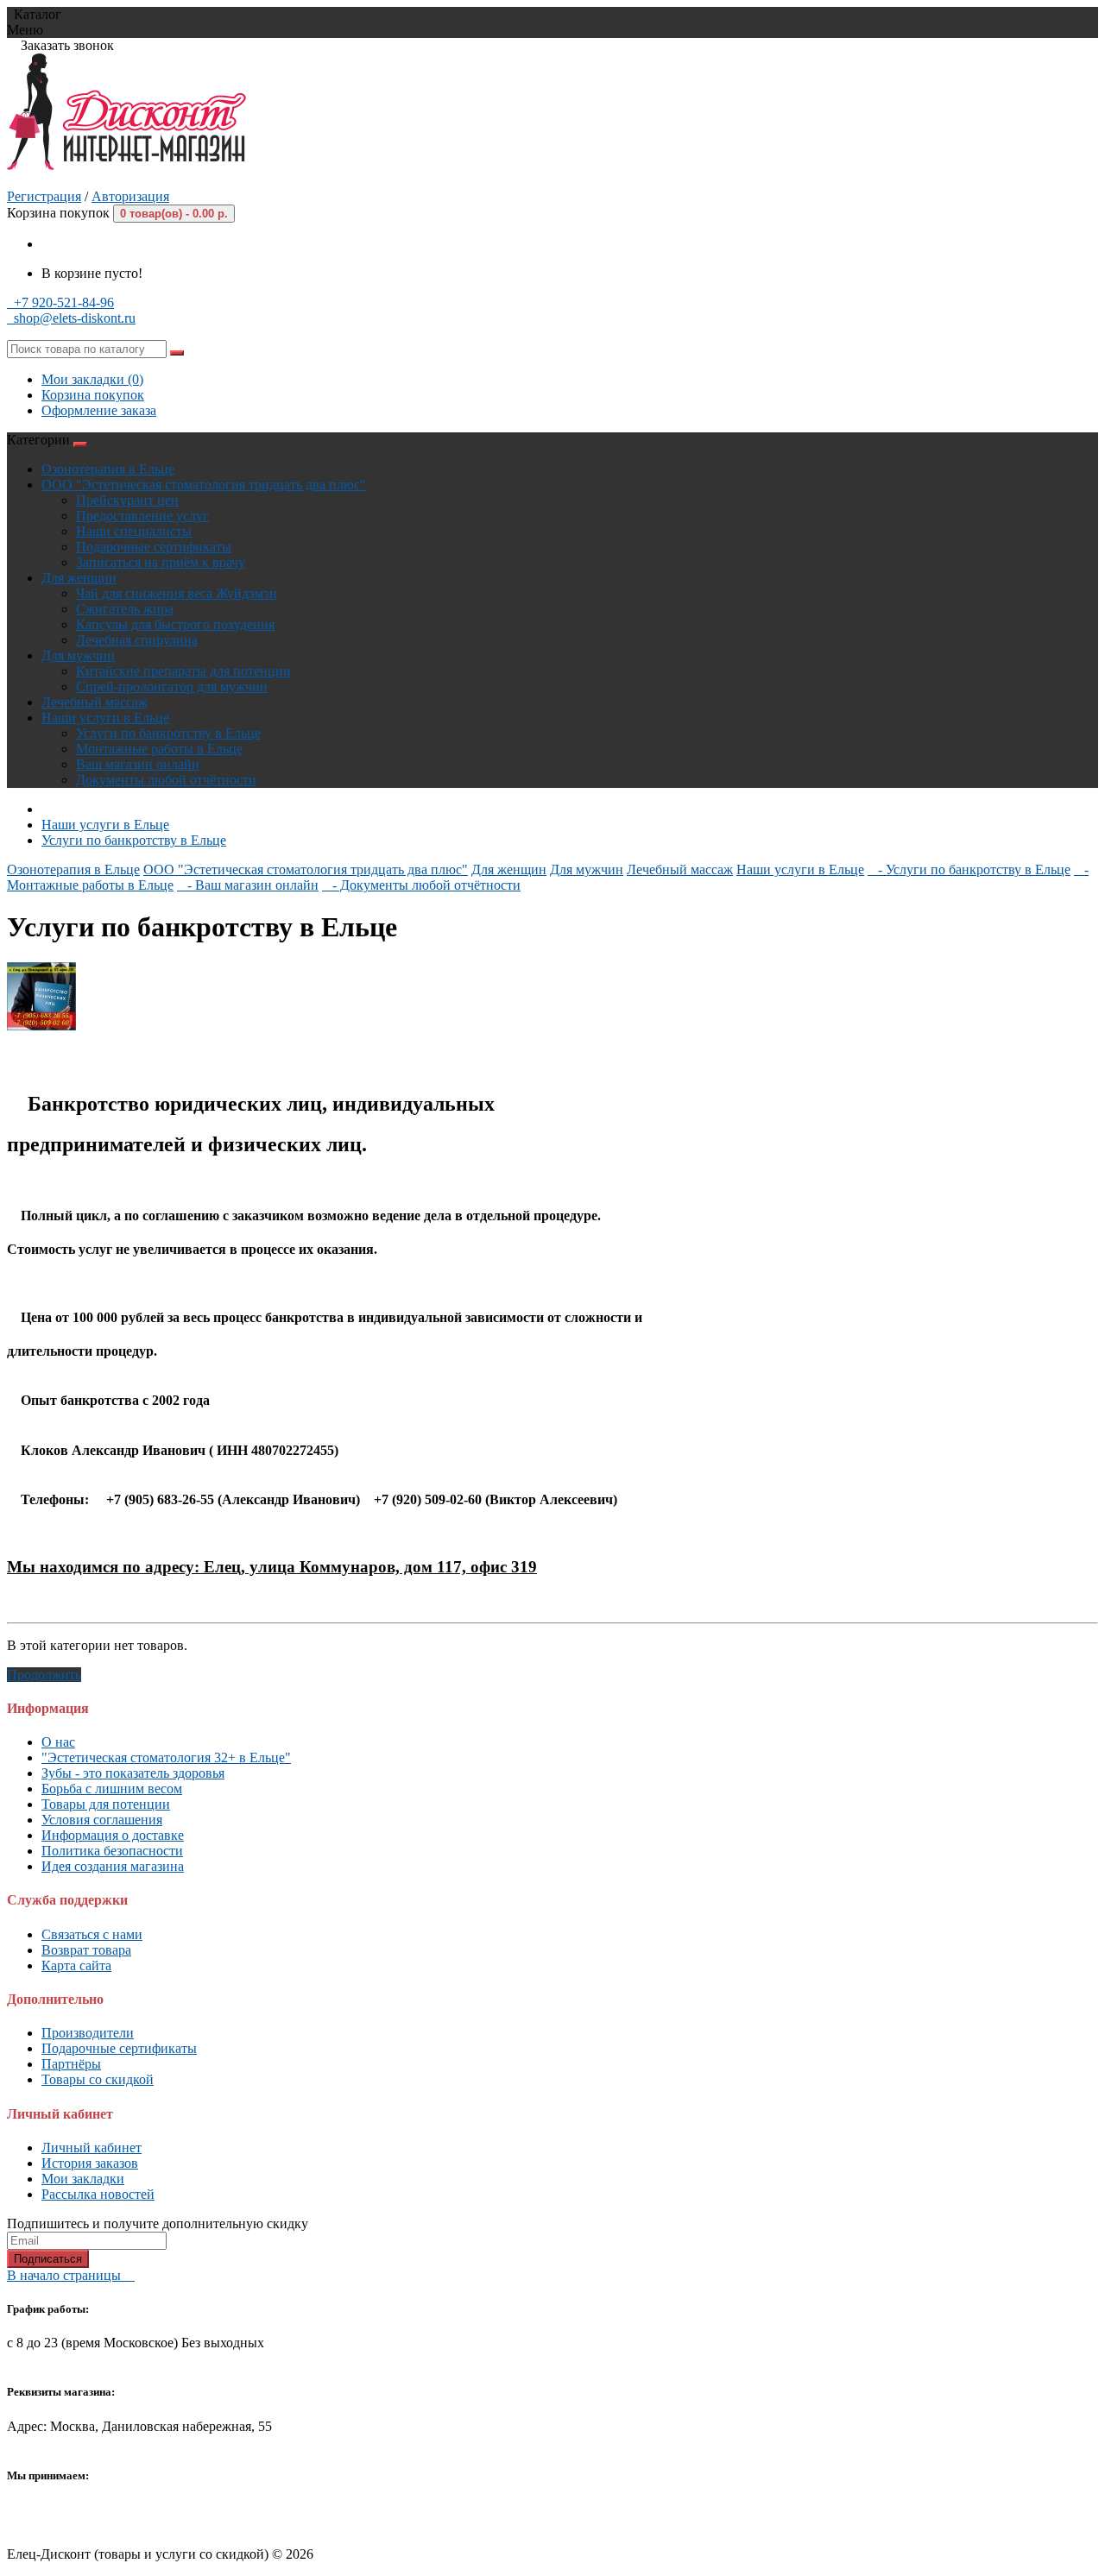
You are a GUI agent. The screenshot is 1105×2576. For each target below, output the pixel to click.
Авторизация (130, 196)
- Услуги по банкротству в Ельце (969, 869)
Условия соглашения (102, 1820)
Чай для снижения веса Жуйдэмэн (177, 593)
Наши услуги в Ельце (105, 718)
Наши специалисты (134, 531)
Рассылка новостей (98, 2194)
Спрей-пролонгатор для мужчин (172, 687)
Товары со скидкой (98, 2079)
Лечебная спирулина (137, 640)
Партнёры (71, 2064)
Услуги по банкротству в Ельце (168, 733)
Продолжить (44, 1675)
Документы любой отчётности (166, 780)
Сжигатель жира (125, 609)
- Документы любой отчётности (421, 885)
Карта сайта (76, 1965)
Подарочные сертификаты (154, 547)
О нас (58, 1742)
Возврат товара (86, 1950)
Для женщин (79, 578)
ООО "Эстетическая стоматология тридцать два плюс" (204, 485)
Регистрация (44, 196)
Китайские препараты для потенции (183, 671)
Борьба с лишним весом (112, 1789)
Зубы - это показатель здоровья (133, 1773)
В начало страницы (71, 2275)
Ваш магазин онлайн (138, 764)
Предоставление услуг (142, 516)
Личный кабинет (92, 2148)
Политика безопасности (112, 1851)
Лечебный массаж (95, 702)
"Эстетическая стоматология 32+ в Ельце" (166, 1757)
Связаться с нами (92, 1934)
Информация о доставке (113, 1835)
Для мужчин (78, 655)
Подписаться (48, 2259)
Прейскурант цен (127, 500)
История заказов (90, 2163)
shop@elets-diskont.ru (71, 318)
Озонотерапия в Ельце (108, 469)
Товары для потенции (106, 1804)
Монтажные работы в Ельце (159, 749)
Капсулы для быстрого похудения (175, 624)
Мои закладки (83, 2179)
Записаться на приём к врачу (161, 562)
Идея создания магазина (113, 1866)
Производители (88, 2033)
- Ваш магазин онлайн (248, 885)
